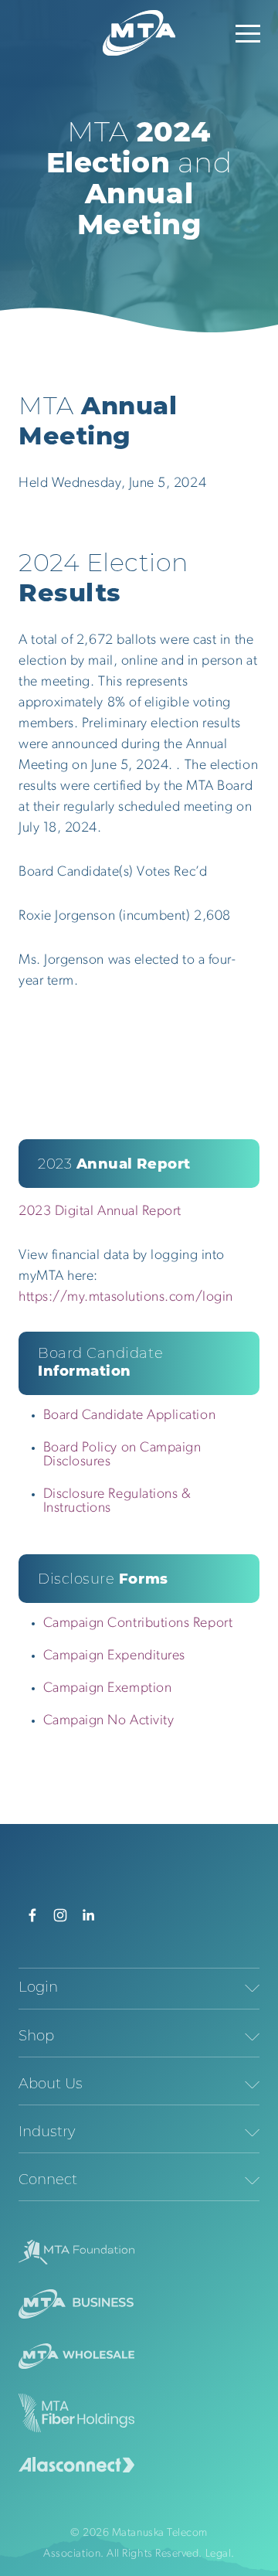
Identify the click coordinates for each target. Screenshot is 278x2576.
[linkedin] (88, 1915)
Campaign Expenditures (114, 1656)
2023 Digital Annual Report (100, 1212)
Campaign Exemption (108, 1689)
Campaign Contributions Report (138, 1624)
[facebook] (32, 1915)
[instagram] (60, 1915)
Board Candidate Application (130, 1416)
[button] (248, 33)
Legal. (220, 2554)
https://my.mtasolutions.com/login (126, 1298)
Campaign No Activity (109, 1721)
